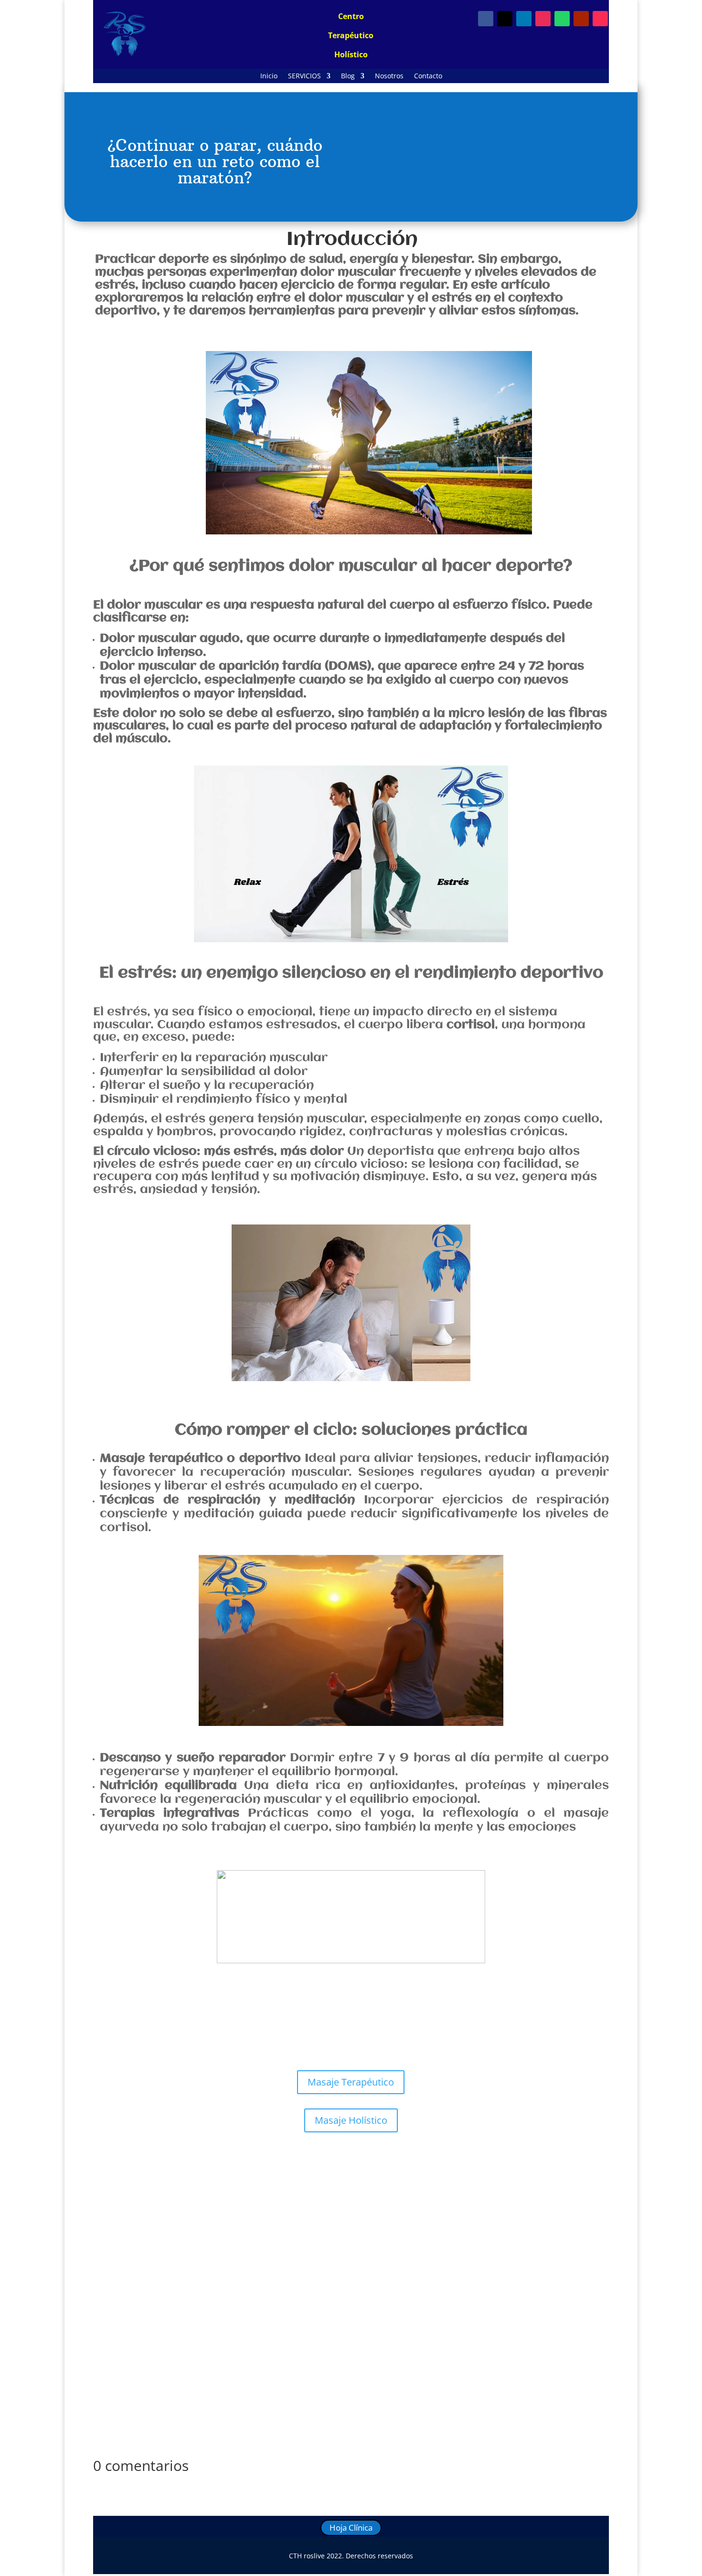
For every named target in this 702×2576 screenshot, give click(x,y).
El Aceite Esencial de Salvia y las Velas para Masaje (204, 2279)
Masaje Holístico (351, 2120)
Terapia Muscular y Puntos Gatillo (331, 2203)
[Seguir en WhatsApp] (562, 19)
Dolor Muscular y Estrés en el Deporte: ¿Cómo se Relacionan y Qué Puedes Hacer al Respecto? (292, 2188)
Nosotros (389, 76)
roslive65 (130, 2203)
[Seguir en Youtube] (581, 19)
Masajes (215, 2203)
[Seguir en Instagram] (543, 19)
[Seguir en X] (505, 19)
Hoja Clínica (351, 2528)
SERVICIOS (304, 76)
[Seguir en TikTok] (600, 19)
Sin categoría (252, 2203)
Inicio (269, 76)
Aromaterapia (222, 2294)
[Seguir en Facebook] (486, 19)
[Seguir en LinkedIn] (524, 19)
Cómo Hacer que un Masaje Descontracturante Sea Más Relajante (234, 2371)
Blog (348, 76)
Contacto (428, 76)
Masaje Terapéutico (351, 2082)
